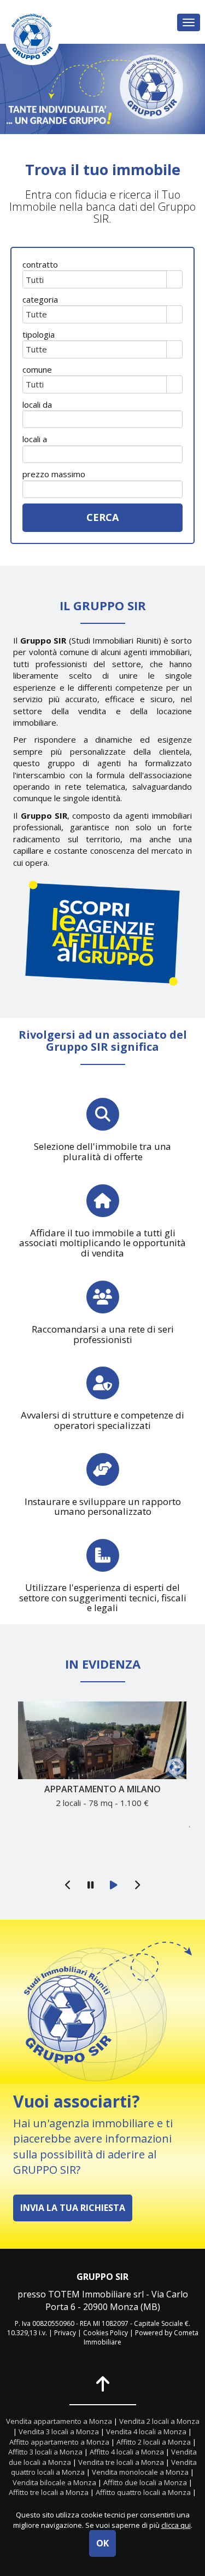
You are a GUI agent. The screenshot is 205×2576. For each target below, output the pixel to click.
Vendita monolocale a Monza (140, 2472)
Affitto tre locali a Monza (49, 2492)
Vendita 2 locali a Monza (159, 2421)
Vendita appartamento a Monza (59, 2421)
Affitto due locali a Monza (145, 2482)
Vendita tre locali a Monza (121, 2462)
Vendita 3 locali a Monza (59, 2432)
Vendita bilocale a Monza (54, 2482)
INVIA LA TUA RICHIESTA (73, 2208)
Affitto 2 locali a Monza (154, 2442)
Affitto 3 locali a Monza (45, 2452)
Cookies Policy (106, 2333)
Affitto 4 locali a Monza (127, 2452)
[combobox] (95, 279)
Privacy (65, 2333)
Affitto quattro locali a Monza (143, 2492)
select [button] (174, 280)
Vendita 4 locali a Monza (146, 2432)
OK (102, 2543)
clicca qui (176, 2525)
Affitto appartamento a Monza (59, 2442)
